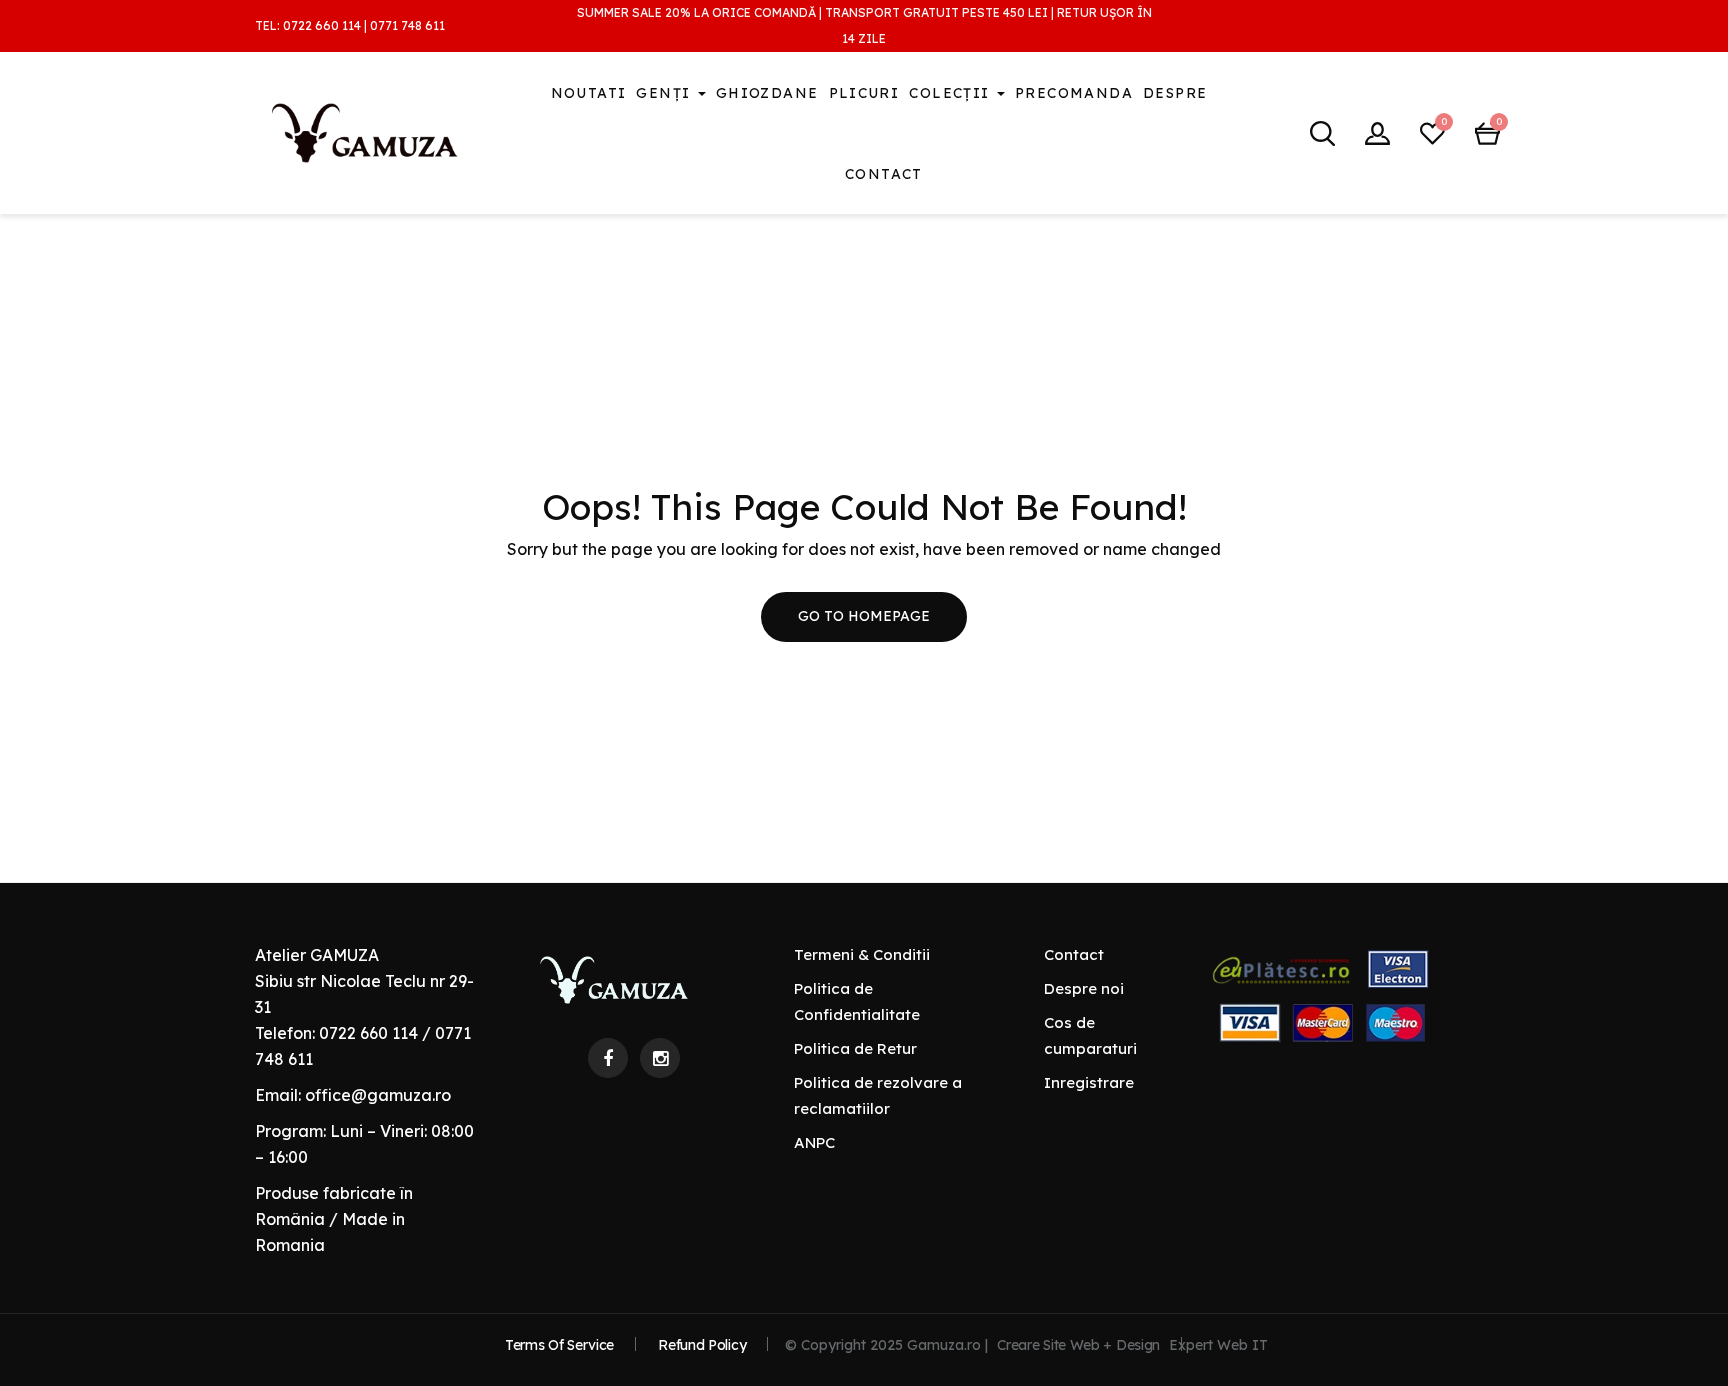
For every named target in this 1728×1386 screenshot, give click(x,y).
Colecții (952, 93)
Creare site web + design (1078, 1345)
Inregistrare (1089, 1082)
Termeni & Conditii (862, 954)
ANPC (814, 1142)
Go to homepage (864, 616)
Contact (884, 174)
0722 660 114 (322, 25)
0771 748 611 (407, 25)
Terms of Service (559, 1345)
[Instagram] (660, 1058)
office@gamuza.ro (378, 1095)
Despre (1175, 93)
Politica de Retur (855, 1048)
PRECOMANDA (1074, 93)
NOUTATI (589, 93)
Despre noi (1084, 988)
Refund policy (702, 1345)
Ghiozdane (767, 93)
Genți (665, 93)
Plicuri (864, 93)
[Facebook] (608, 1058)
